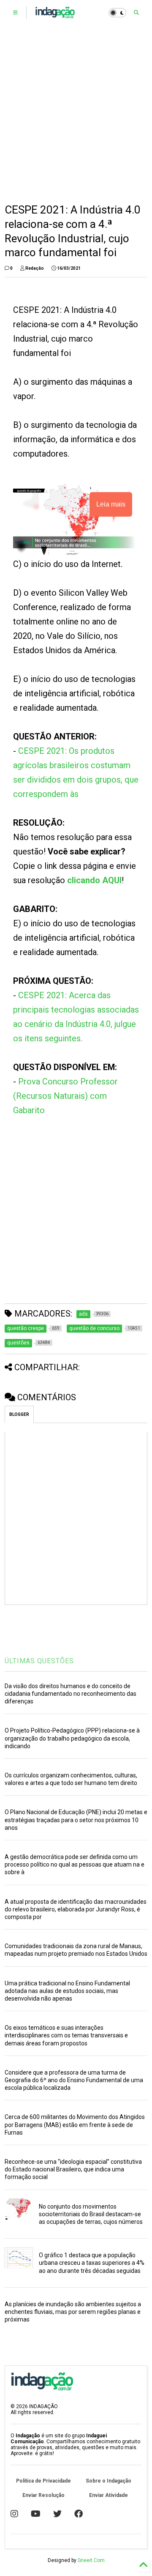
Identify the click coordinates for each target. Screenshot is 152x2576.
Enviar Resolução (43, 2495)
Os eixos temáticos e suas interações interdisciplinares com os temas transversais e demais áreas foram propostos (66, 2035)
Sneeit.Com (91, 2560)
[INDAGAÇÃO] (55, 15)
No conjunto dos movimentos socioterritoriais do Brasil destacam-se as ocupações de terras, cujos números (91, 2214)
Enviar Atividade (109, 2495)
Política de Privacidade (43, 2481)
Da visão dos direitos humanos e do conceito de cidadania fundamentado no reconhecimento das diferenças (71, 1694)
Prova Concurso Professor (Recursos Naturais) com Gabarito (65, 1096)
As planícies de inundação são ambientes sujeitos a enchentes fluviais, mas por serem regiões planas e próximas (73, 2312)
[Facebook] (79, 2514)
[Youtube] (36, 2514)
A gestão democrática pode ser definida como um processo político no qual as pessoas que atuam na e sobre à (75, 1864)
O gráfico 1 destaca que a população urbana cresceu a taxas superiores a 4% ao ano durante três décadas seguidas (92, 2263)
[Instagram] (14, 2514)
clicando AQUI (94, 880)
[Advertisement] (76, 114)
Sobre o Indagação (109, 2481)
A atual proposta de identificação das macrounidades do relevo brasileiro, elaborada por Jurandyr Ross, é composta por (76, 1909)
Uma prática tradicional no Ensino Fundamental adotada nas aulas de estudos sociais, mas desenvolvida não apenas (67, 1991)
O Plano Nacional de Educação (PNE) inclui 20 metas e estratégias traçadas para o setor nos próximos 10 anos (76, 1820)
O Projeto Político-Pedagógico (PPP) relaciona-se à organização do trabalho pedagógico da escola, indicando (72, 1738)
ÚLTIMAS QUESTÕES (39, 1661)
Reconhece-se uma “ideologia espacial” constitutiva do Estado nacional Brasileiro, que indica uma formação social (73, 2169)
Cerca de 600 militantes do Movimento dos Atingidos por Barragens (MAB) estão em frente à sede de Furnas (75, 2124)
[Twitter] (57, 2514)
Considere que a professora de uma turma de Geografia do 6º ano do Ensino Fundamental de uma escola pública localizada (74, 2080)
